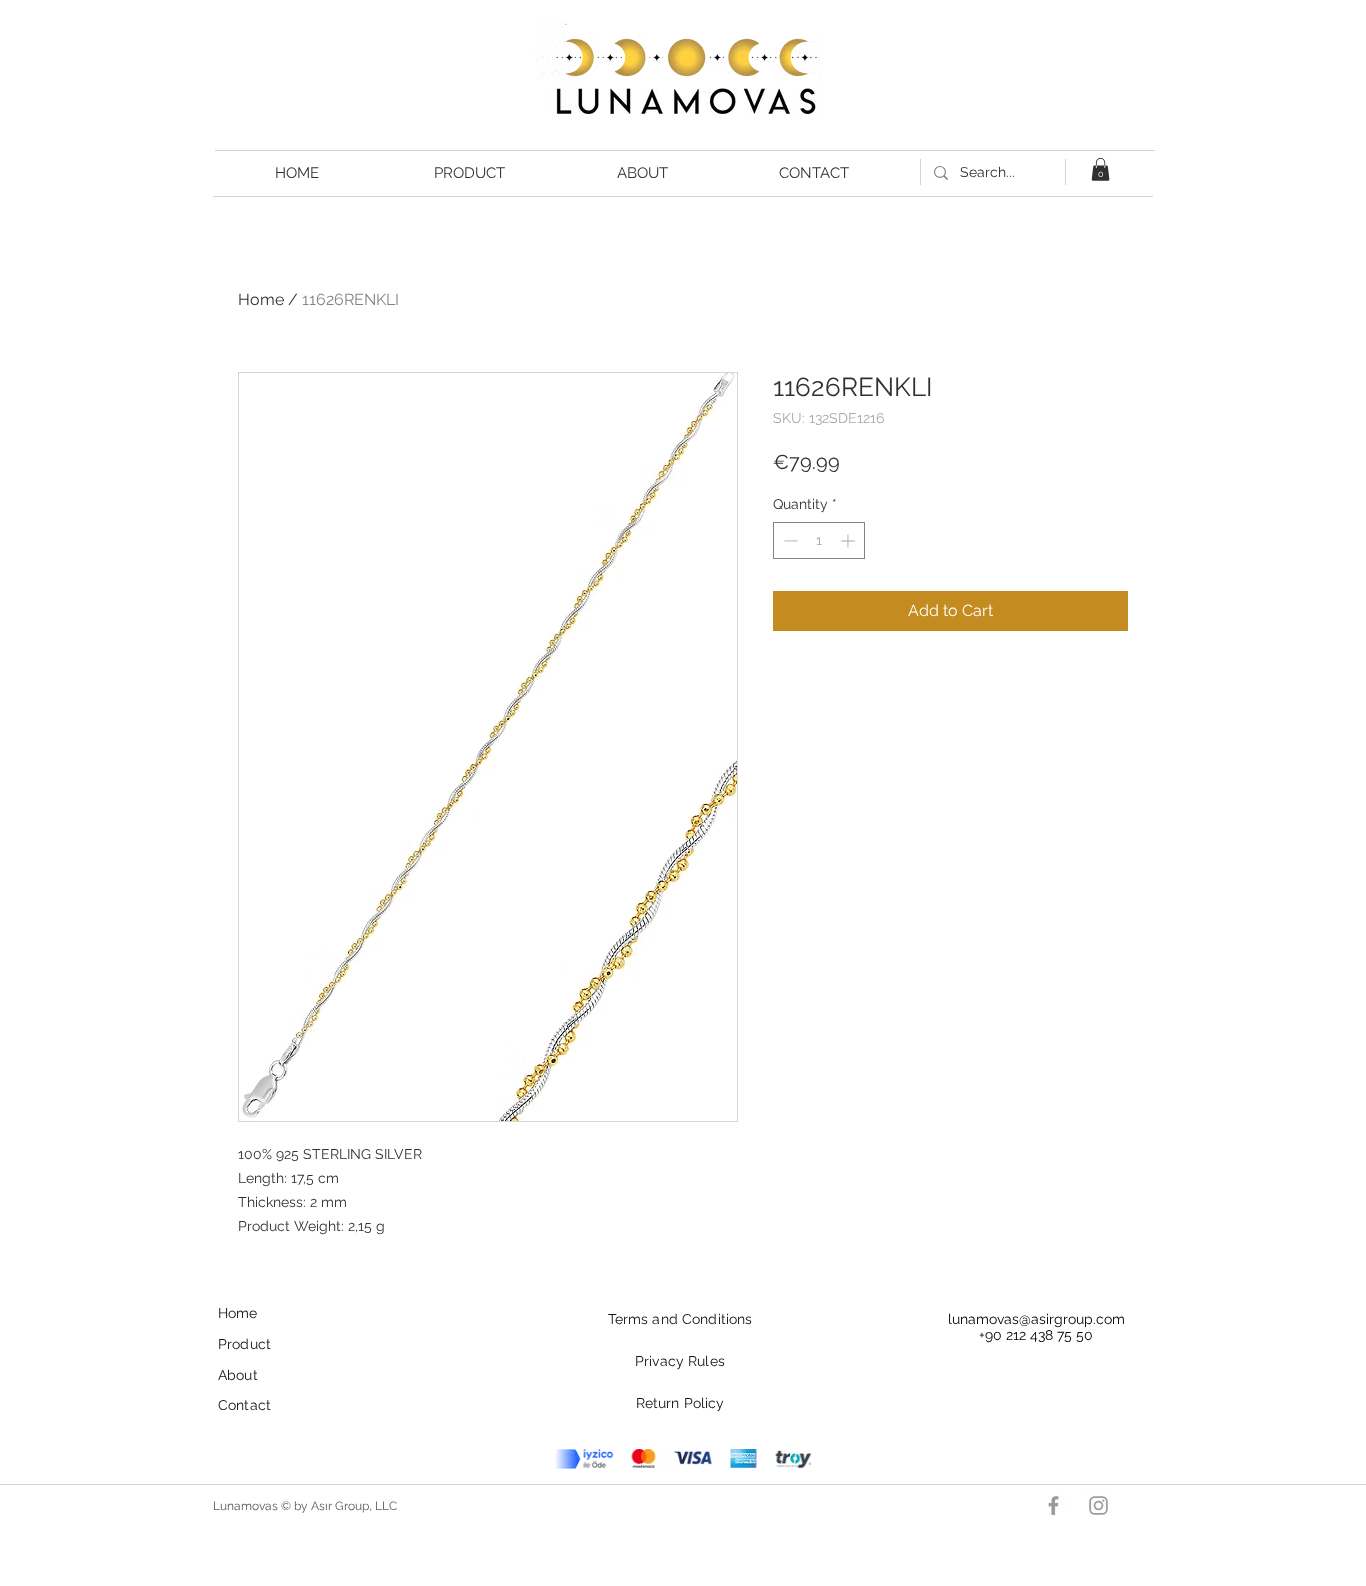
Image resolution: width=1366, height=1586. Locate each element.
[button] (1100, 169)
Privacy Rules (680, 1361)
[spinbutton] (819, 540)
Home (261, 299)
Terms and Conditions (680, 1319)
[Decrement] (788, 540)
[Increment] (849, 540)
